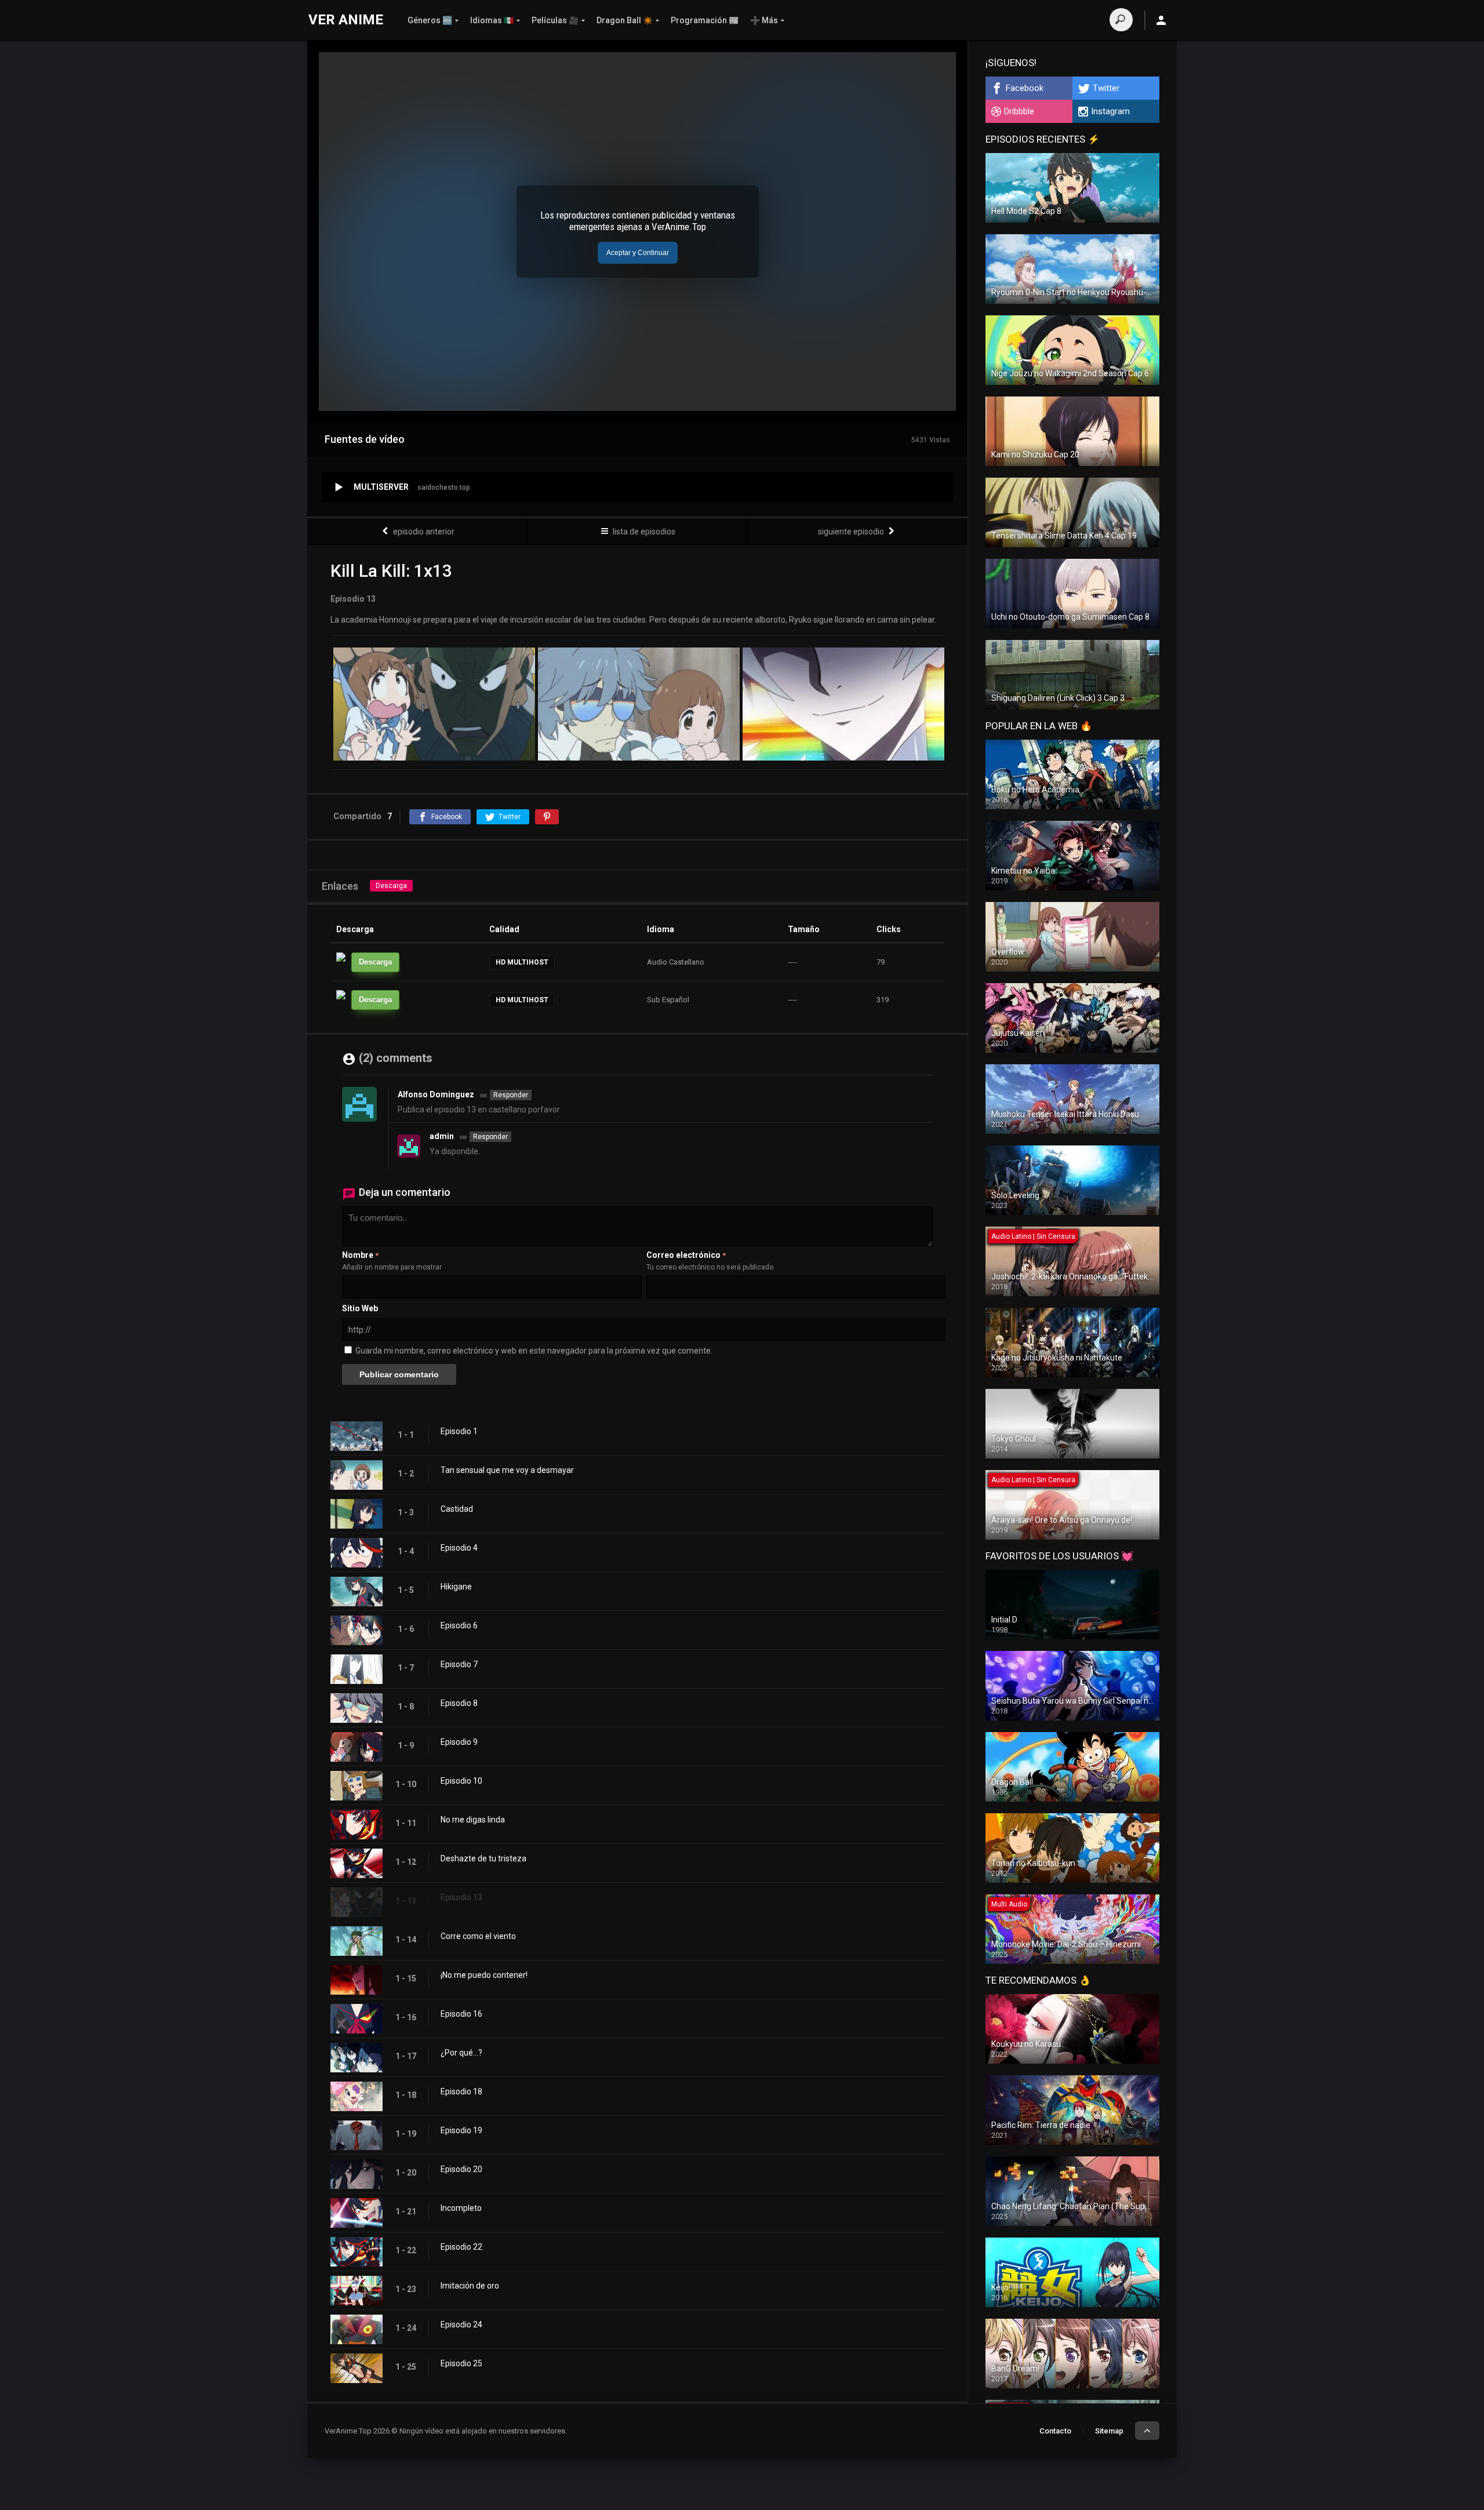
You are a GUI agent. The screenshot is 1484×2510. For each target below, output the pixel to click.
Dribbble (1019, 111)
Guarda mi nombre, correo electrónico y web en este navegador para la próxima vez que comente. (534, 1351)
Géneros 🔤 (430, 20)
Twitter (1106, 88)
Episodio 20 (461, 2169)
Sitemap (1109, 2431)
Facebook (1025, 88)
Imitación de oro (470, 2286)
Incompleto (461, 2208)
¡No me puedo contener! (484, 1975)
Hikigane (456, 1587)
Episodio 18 (461, 2091)
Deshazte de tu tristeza (483, 1858)
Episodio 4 (459, 1548)
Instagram (1110, 111)
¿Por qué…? (461, 2053)
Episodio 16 (461, 2014)
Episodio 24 (461, 2325)
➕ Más (764, 20)
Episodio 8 (459, 1703)
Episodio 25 (461, 2363)
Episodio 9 (459, 1742)
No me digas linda (473, 1820)
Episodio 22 (461, 2247)
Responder (511, 1095)
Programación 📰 (705, 20)
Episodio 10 (461, 1781)
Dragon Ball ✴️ (625, 20)
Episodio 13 (461, 1897)
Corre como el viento (478, 1936)
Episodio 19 (461, 2130)
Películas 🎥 (555, 20)
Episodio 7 (459, 1664)
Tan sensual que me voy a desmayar (507, 1470)
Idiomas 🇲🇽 (492, 20)
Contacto (1055, 2431)
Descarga (391, 886)
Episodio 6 (459, 1625)
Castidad (457, 1509)
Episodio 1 (459, 1431)
